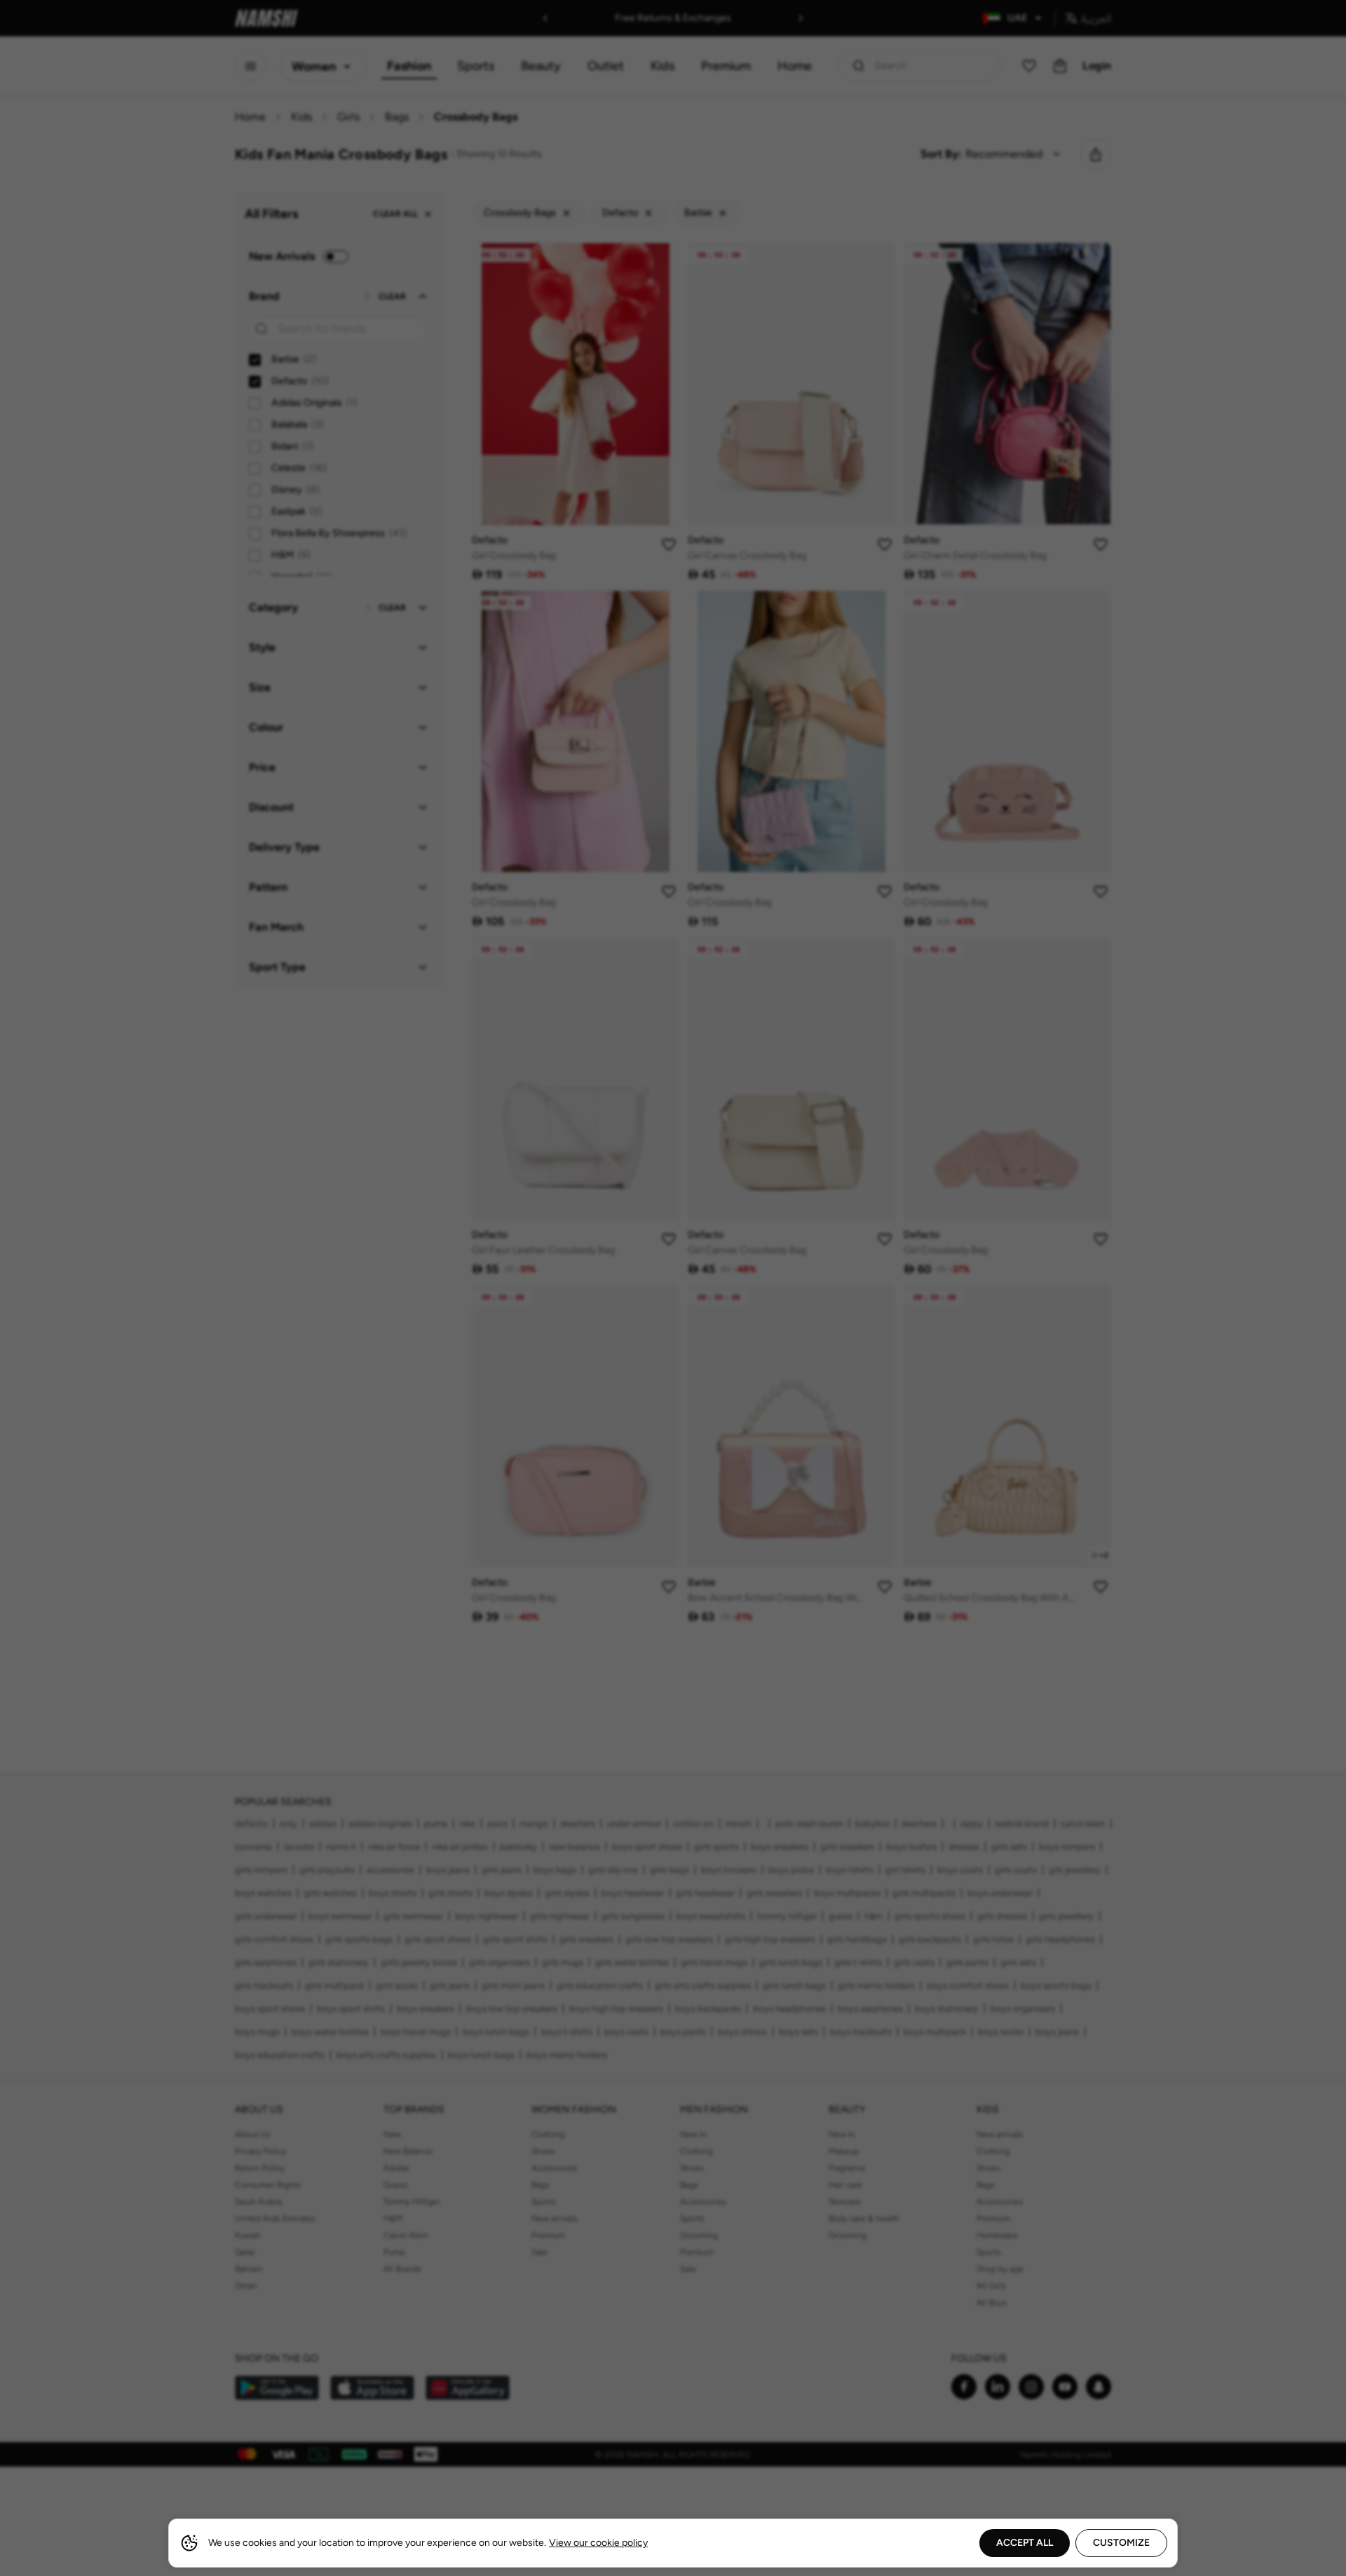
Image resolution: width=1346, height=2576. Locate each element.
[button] (673, 1288)
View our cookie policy (598, 2543)
